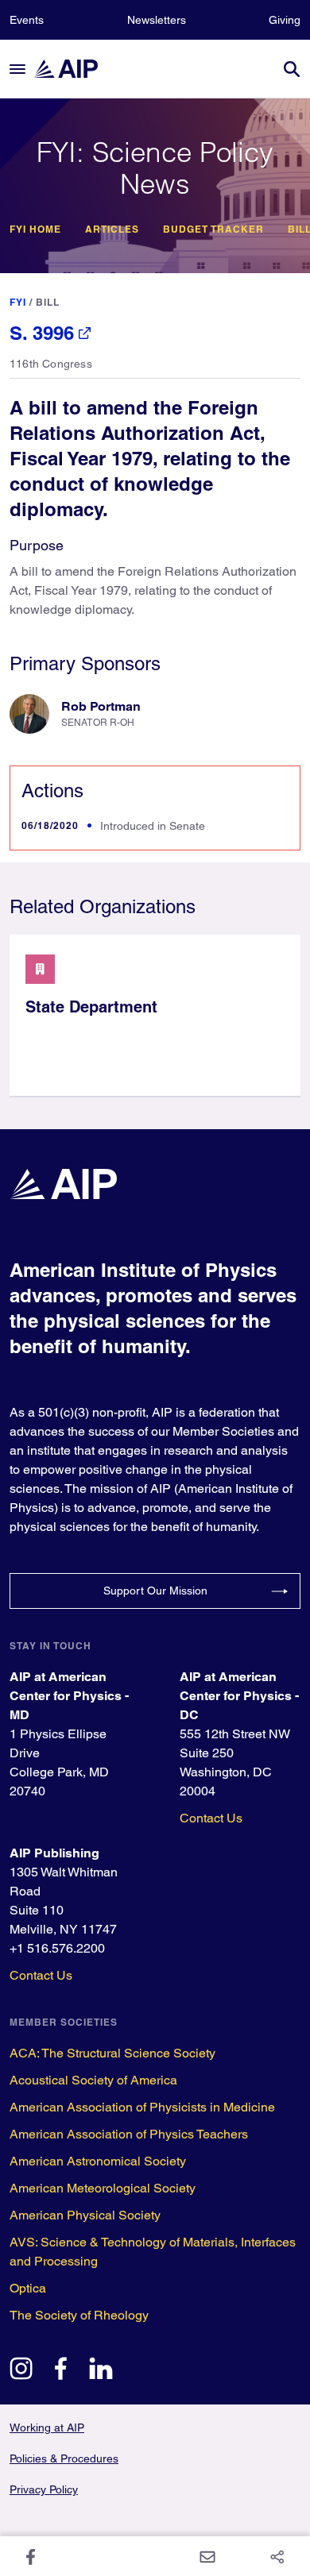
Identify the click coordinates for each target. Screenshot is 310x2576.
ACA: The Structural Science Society (112, 2053)
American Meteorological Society (103, 2188)
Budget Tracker (213, 229)
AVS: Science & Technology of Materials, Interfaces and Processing (153, 2252)
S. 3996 (42, 333)
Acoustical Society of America (93, 2080)
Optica (28, 2288)
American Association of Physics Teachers (129, 2134)
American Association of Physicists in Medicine (142, 2107)
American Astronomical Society (98, 2161)
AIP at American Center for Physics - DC (239, 1696)
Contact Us (211, 1818)
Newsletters (157, 20)
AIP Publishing (54, 1853)
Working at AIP (47, 2428)
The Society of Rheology (79, 2315)
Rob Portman (101, 706)
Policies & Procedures (64, 2458)
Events (27, 20)
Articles (112, 229)
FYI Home (35, 229)
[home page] (73, 69)
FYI (18, 302)
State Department (91, 1007)
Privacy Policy (44, 2489)
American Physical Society (85, 2215)
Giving (285, 20)
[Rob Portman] (29, 714)
